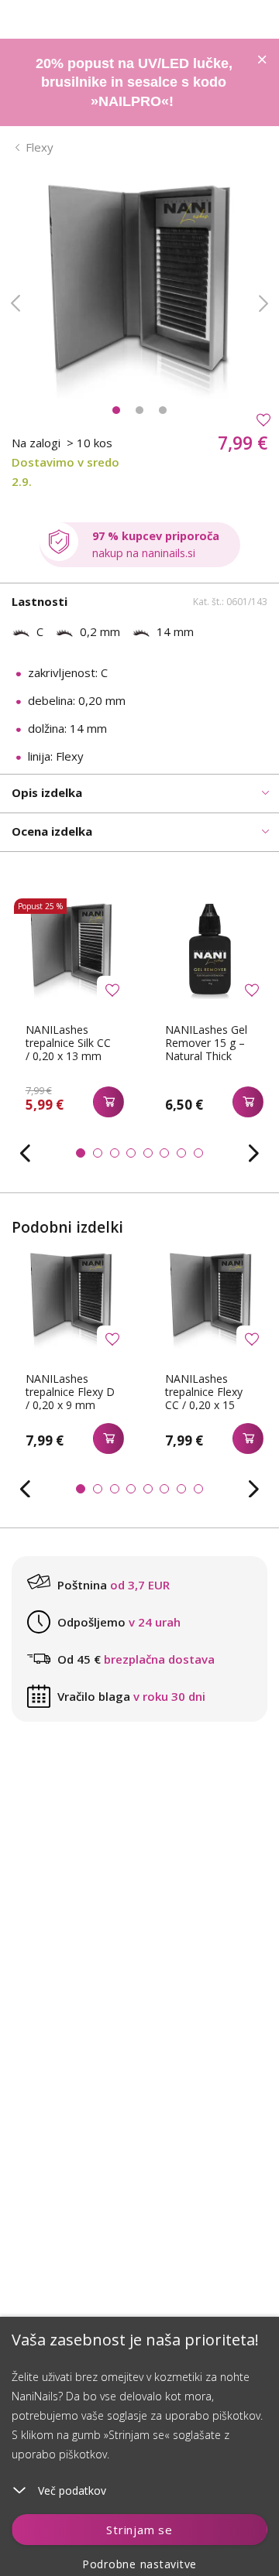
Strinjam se (139, 2530)
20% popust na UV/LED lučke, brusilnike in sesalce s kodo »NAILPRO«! (134, 82)
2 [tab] (139, 410)
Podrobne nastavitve (139, 2564)
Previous (15, 303)
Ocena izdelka (52, 831)
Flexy (40, 147)
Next (263, 303)
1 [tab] (116, 410)
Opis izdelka (47, 792)
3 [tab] (163, 410)
